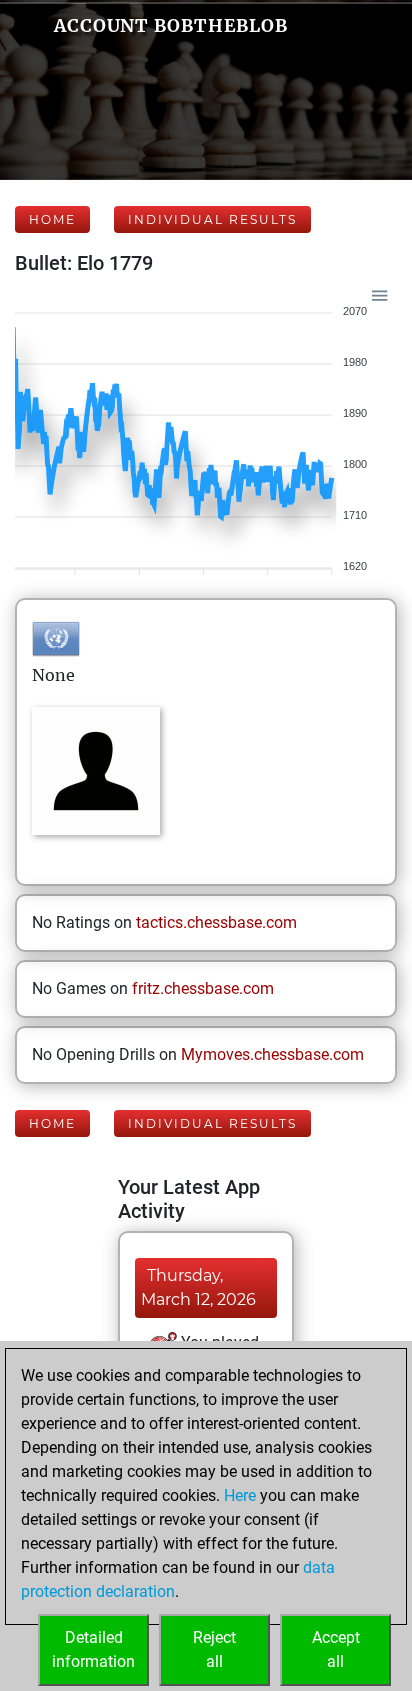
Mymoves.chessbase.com (272, 1054)
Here (240, 1495)
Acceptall (336, 1649)
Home (52, 219)
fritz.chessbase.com (203, 988)
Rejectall (214, 1649)
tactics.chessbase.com (216, 922)
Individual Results (212, 219)
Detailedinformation (93, 1649)
